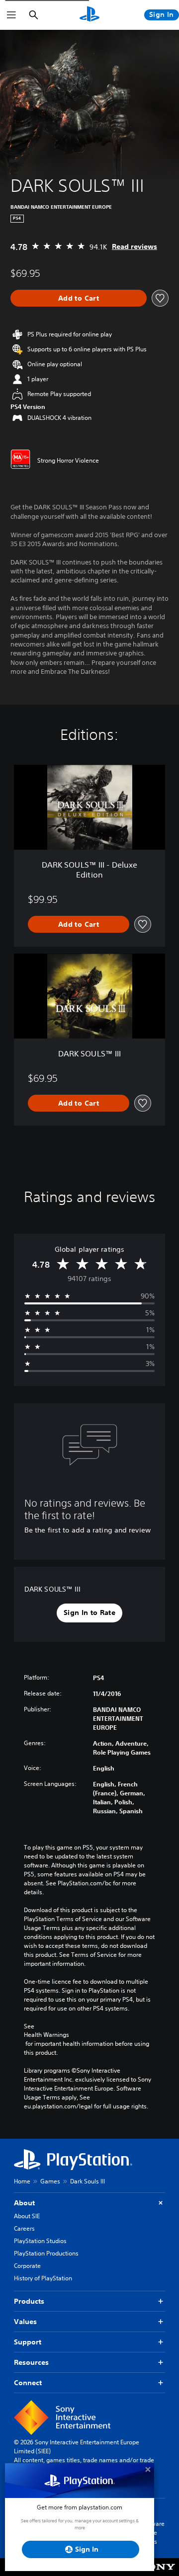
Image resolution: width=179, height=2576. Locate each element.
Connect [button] (28, 2383)
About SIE (27, 2216)
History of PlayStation (43, 2278)
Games (50, 2181)
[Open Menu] (11, 15)
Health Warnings (46, 2035)
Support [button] (28, 2342)
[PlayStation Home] (89, 15)
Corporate (27, 2266)
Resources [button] (31, 2362)
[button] (89, 1613)
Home (22, 2181)
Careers (24, 2228)
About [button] (24, 2203)
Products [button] (29, 2301)
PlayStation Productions (46, 2253)
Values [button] (25, 2322)
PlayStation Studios (40, 2241)
